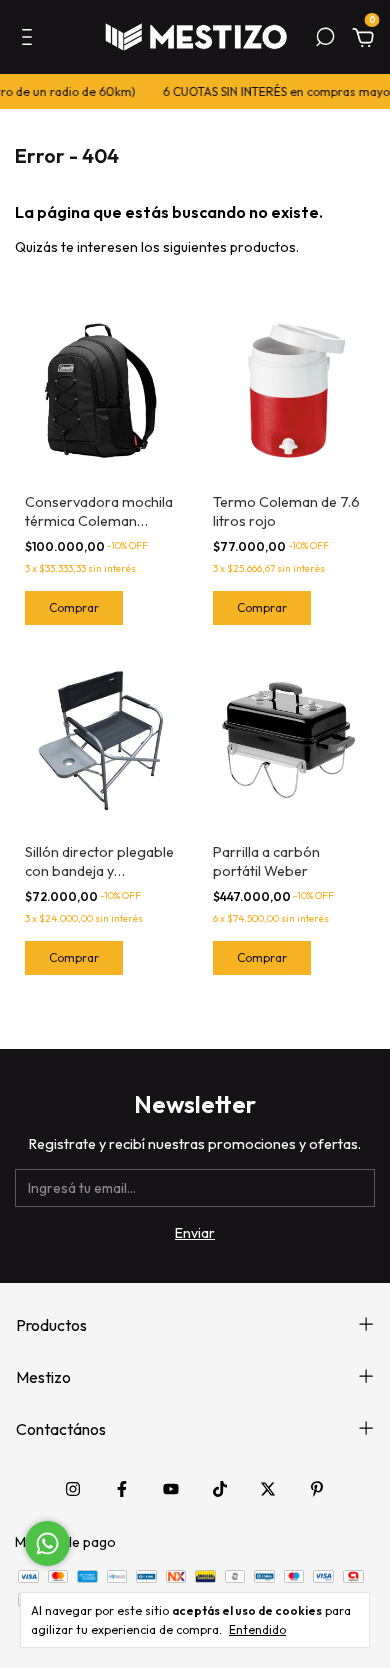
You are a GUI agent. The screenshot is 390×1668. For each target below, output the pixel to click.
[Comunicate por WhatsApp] (47, 1543)
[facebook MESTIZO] (122, 1489)
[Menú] (30, 40)
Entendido (257, 1629)
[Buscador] (325, 40)
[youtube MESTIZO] (171, 1489)
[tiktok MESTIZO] (220, 1489)
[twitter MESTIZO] (268, 1489)
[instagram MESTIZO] (73, 1489)
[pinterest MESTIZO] (317, 1489)
